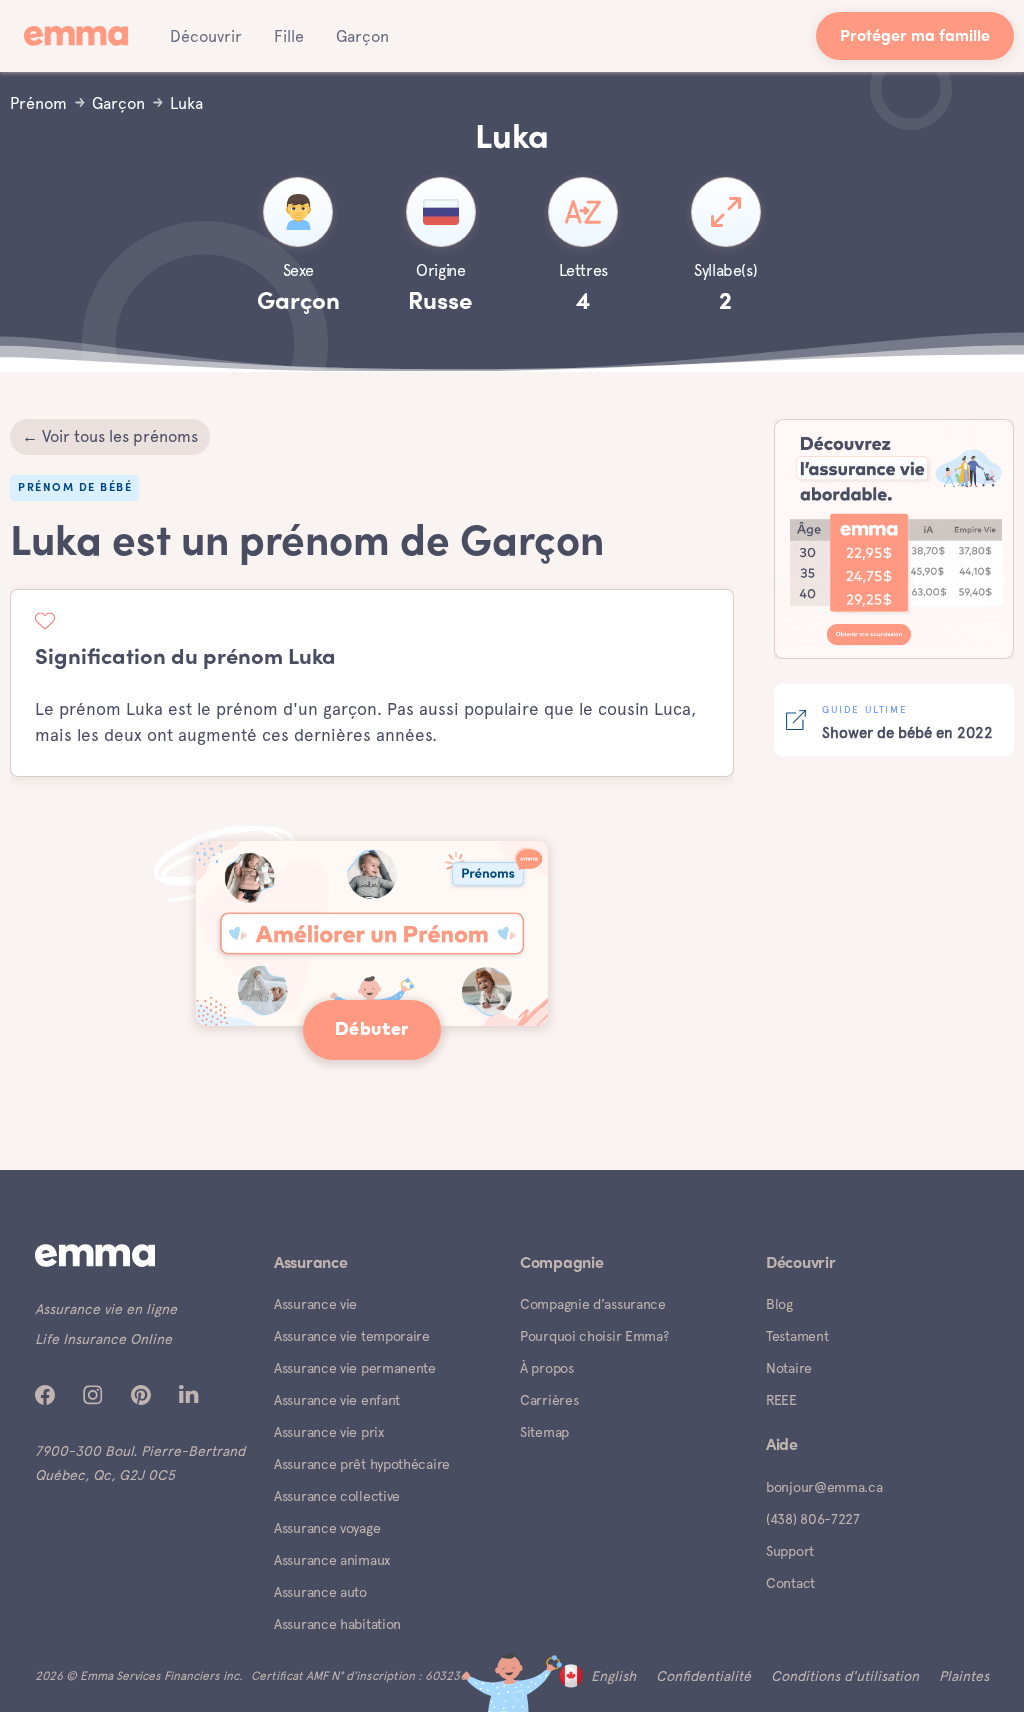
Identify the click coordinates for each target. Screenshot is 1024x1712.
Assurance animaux (332, 1560)
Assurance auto (320, 1592)
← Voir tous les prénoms (110, 436)
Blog (779, 1304)
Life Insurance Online (103, 1339)
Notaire (789, 1368)
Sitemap (544, 1432)
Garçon (362, 36)
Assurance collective (337, 1496)
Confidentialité (703, 1676)
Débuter (372, 1030)
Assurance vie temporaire (352, 1336)
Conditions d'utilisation (845, 1676)
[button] (206, 36)
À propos (547, 1368)
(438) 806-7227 (813, 1519)
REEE (781, 1400)
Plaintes (964, 1676)
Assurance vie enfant (337, 1400)
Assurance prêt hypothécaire (362, 1464)
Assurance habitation (337, 1624)
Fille (289, 36)
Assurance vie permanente (355, 1368)
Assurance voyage (327, 1528)
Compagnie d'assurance (593, 1304)
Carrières (549, 1400)
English (613, 1676)
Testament (797, 1336)
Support (790, 1551)
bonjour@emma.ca (824, 1487)
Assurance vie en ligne (106, 1309)
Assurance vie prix (329, 1432)
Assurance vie (315, 1304)
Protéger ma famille (915, 37)
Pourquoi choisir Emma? (594, 1336)
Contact (790, 1583)
